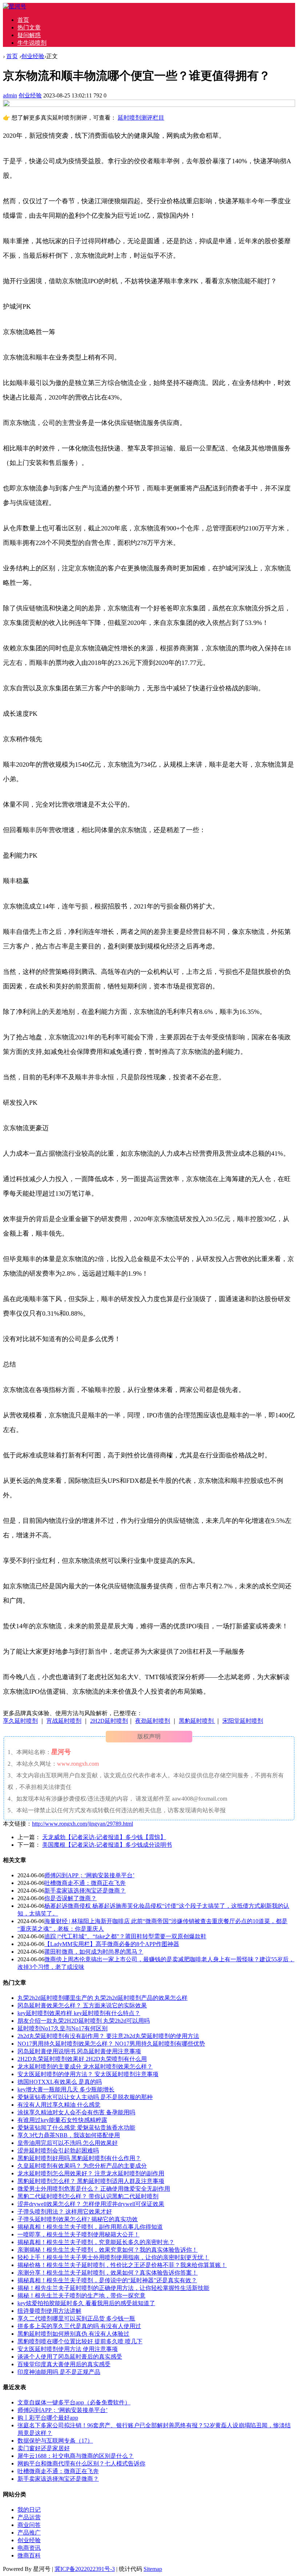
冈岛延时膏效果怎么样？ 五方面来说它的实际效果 (82, 2005)
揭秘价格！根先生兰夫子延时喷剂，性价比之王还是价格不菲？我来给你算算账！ (122, 2265)
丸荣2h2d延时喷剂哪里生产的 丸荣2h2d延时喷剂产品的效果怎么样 (102, 1998)
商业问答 (29, 2525)
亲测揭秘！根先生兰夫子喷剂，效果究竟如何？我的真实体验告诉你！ (108, 2250)
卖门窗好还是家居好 (44, 2448)
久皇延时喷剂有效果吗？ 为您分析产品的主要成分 (82, 2166)
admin (10, 95)
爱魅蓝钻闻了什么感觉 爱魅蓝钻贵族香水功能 (76, 2128)
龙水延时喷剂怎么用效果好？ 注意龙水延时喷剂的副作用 (91, 2173)
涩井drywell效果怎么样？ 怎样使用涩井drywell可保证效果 (91, 2204)
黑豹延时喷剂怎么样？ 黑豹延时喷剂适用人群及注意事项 (91, 2181)
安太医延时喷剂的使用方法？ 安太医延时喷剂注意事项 (88, 2074)
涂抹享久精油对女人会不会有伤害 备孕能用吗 (76, 2112)
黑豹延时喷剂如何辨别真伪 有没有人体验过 (73, 2334)
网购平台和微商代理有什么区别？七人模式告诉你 (81, 2463)
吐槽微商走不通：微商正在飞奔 (85, 1883)
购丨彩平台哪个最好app (48, 2418)
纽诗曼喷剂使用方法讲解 (49, 2311)
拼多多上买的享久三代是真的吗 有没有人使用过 (79, 2326)
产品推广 (29, 2533)
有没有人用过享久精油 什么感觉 (59, 2105)
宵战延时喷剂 (64, 1721)
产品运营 (29, 2517)
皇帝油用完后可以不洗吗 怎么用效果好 (68, 2143)
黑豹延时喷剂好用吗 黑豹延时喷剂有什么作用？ (79, 2158)
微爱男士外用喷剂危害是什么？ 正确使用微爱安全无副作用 (94, 2189)
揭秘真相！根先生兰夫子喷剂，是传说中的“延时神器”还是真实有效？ (107, 2280)
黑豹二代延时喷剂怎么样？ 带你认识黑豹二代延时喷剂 (88, 2196)
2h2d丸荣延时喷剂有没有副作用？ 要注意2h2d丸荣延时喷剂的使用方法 (108, 2036)
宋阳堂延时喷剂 (243, 1721)
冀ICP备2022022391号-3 (85, 2569)
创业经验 (33, 56)
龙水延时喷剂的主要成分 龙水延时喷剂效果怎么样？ (85, 2067)
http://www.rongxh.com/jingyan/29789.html (82, 1824)
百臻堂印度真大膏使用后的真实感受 (64, 2364)
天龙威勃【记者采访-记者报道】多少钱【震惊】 (104, 1837)
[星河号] (15, 6)
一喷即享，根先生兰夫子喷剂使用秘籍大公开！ (78, 2234)
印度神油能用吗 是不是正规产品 (59, 2372)
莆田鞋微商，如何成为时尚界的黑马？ (94, 1952)
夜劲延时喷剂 (153, 1721)
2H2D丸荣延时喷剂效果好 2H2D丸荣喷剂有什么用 (82, 2059)
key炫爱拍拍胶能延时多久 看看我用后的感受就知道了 (86, 2303)
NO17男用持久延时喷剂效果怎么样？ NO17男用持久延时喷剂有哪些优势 (111, 2044)
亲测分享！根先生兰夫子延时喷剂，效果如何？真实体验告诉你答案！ (108, 2273)
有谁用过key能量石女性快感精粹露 (62, 2120)
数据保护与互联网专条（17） (55, 2441)
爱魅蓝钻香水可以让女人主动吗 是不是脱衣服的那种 (85, 2097)
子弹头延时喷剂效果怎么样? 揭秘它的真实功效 (78, 2219)
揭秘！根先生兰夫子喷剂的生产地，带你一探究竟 (81, 2296)
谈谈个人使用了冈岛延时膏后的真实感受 (70, 2357)
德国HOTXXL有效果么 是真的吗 (60, 2082)
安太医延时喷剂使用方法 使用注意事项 (68, 2349)
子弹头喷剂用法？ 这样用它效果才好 (65, 2212)
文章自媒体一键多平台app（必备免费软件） (74, 2402)
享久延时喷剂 (20, 1721)
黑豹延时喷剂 (197, 1721)
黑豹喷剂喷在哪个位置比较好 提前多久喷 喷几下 (80, 2341)
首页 (23, 20)
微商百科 (29, 2555)
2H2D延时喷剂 (109, 1721)
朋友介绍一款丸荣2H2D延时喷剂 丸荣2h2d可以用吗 (84, 2021)
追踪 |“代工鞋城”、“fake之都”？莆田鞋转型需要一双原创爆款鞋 (125, 1936)
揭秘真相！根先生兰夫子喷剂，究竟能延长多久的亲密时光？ (96, 2242)
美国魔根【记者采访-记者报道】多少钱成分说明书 (107, 1845)
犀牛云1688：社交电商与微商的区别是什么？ (76, 2456)
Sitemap (153, 2569)
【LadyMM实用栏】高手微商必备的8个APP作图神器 (112, 1944)
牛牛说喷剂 (32, 43)
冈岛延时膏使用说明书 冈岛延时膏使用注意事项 (79, 2051)
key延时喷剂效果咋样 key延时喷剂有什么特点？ (79, 2013)
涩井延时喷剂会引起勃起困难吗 (58, 2150)
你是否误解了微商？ (71, 1898)
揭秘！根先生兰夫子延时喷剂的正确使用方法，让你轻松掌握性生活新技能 (113, 2288)
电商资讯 (29, 2548)
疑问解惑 (29, 35)
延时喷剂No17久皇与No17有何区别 (63, 2028)
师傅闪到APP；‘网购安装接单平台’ (89, 1875)
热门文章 (29, 27)
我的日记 (29, 2510)
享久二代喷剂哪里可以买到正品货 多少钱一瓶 (76, 2318)
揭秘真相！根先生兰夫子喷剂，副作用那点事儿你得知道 (90, 2227)
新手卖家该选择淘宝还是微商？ (85, 1891)
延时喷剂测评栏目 (141, 118)
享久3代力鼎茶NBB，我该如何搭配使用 (69, 2135)
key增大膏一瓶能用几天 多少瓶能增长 (66, 2089)
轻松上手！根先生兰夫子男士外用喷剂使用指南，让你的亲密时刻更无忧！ (113, 2257)
